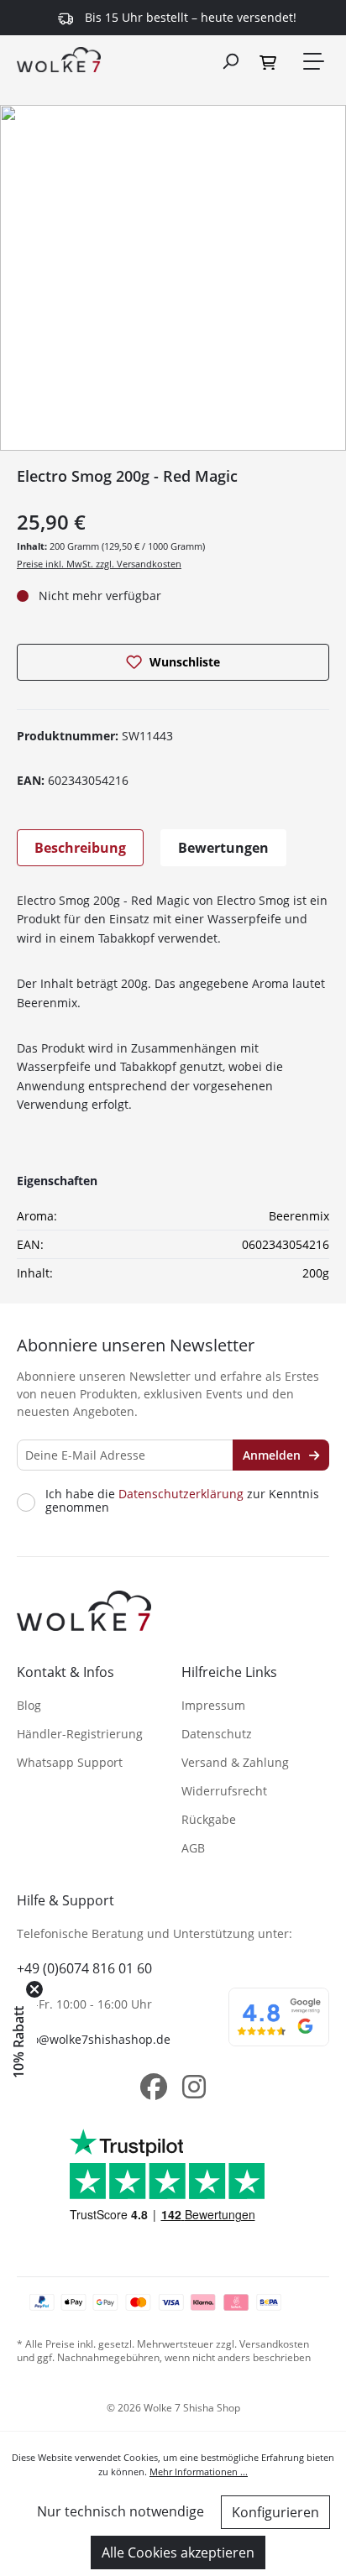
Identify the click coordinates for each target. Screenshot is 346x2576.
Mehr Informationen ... (199, 2471)
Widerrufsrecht (224, 1791)
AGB (193, 1848)
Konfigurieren (275, 2512)
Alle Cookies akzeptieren (178, 2552)
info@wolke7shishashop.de (94, 2039)
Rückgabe (209, 1819)
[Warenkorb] (270, 61)
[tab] (80, 848)
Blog (29, 1705)
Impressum (213, 1705)
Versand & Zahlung (235, 1762)
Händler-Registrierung (80, 1734)
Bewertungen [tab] (223, 848)
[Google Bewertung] (279, 2028)
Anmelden (273, 1455)
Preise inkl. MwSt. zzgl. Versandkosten (99, 564)
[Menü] (312, 61)
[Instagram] (194, 2087)
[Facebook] (154, 2087)
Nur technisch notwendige (121, 2511)
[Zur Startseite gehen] (59, 59)
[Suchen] (230, 60)
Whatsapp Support (70, 1762)
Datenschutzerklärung (181, 1494)
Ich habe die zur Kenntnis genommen (182, 1501)
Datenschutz (217, 1734)
